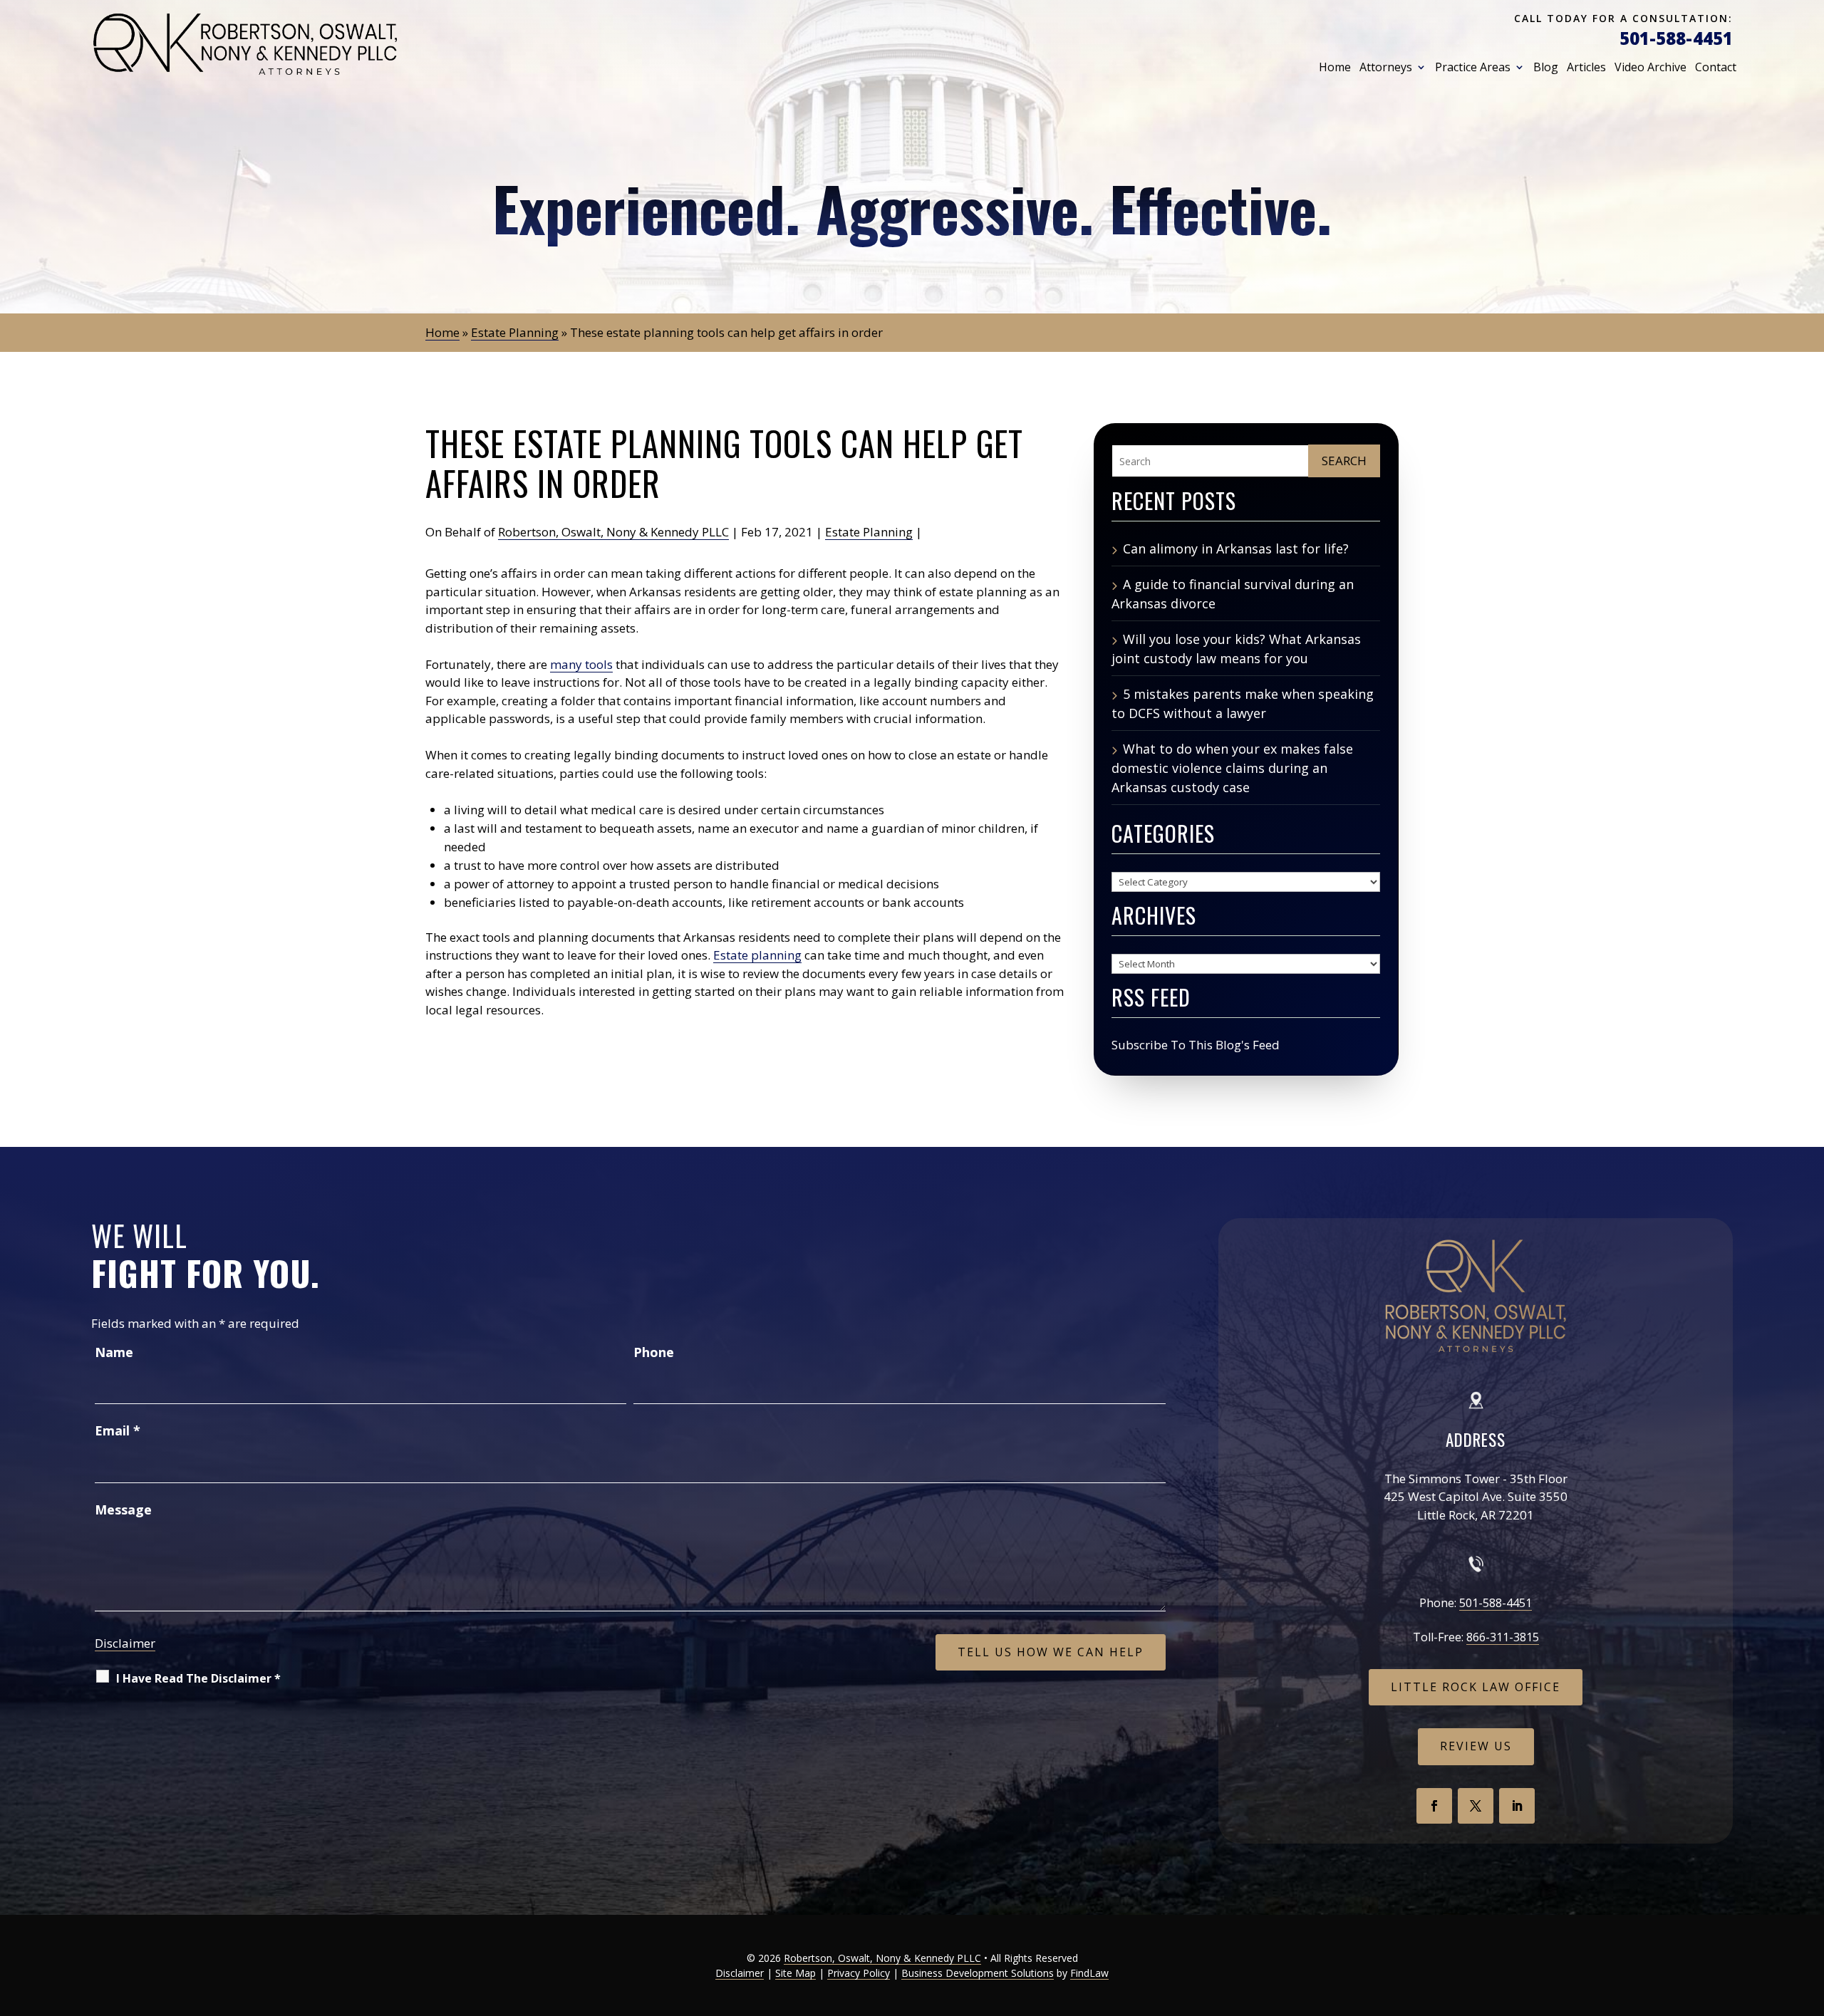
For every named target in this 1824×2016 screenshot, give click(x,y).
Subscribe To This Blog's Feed (1196, 1045)
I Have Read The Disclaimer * (198, 1678)
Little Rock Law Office (1476, 1687)
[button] (1809, 1912)
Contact (1716, 67)
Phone (654, 1352)
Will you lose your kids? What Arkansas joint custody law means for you (1236, 649)
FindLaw (1089, 1973)
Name (114, 1352)
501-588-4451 (1676, 38)
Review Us (1476, 1746)
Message (123, 1510)
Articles (1586, 67)
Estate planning (757, 955)
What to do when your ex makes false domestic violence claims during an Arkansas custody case (1232, 768)
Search (1344, 461)
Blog (1546, 67)
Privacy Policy (859, 1973)
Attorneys (1386, 67)
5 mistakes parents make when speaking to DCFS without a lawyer (1243, 703)
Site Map (796, 1973)
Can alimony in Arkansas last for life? (1236, 549)
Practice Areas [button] (1473, 67)
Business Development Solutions (978, 1973)
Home (1335, 67)
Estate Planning (869, 532)
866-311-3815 (1503, 1637)
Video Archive (1651, 67)
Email (118, 1430)
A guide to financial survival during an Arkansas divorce (1233, 594)
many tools (581, 664)
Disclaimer (125, 1643)
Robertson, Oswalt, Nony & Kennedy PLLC (613, 532)
